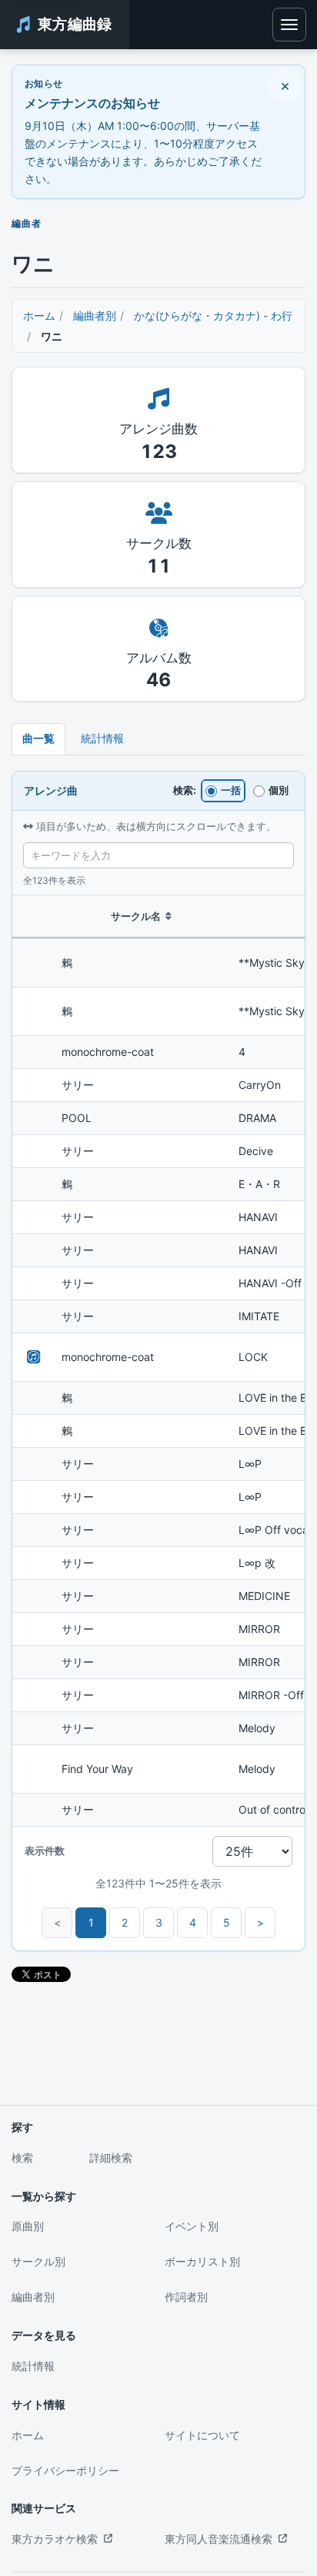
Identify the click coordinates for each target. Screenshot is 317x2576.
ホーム (39, 315)
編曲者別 (95, 315)
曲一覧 (38, 738)
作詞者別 (186, 2297)
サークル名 (136, 916)
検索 (22, 2158)
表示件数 (45, 1851)
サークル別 (38, 2261)
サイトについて (202, 2435)
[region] (158, 1361)
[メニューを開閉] (289, 25)
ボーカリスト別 (202, 2261)
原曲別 (28, 2226)
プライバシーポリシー (65, 2470)
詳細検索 (111, 2158)
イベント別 (192, 2226)
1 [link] (91, 1922)
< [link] (57, 1922)
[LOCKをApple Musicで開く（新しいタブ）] (34, 1357)
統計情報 (102, 738)
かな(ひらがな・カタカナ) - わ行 (213, 315)
